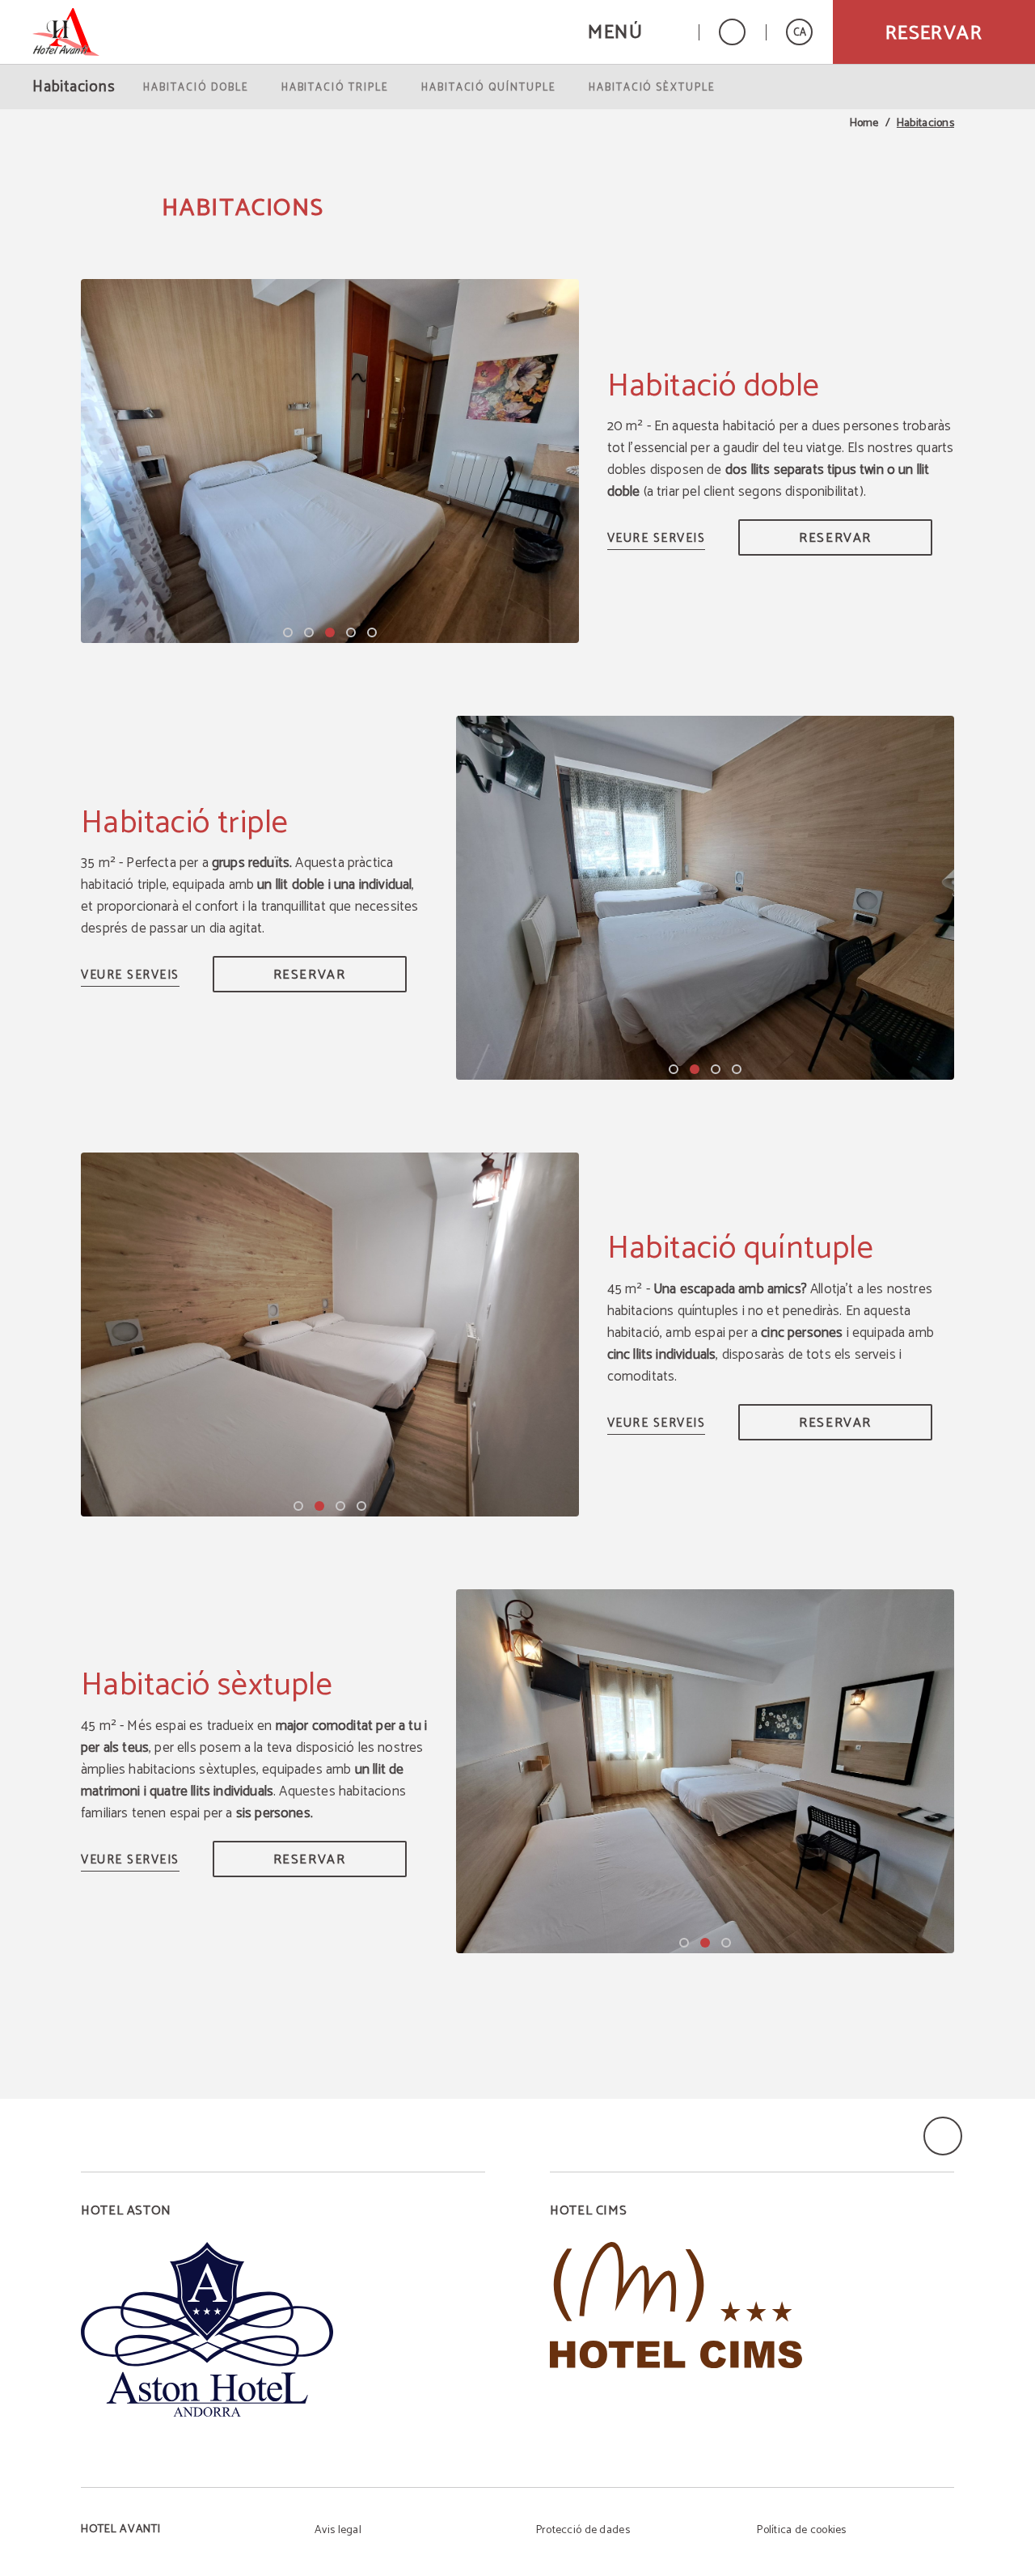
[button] (633, 32)
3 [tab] (330, 632)
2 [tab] (309, 632)
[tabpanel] (330, 461)
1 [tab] (288, 632)
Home (864, 124)
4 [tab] (351, 632)
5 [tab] (372, 632)
